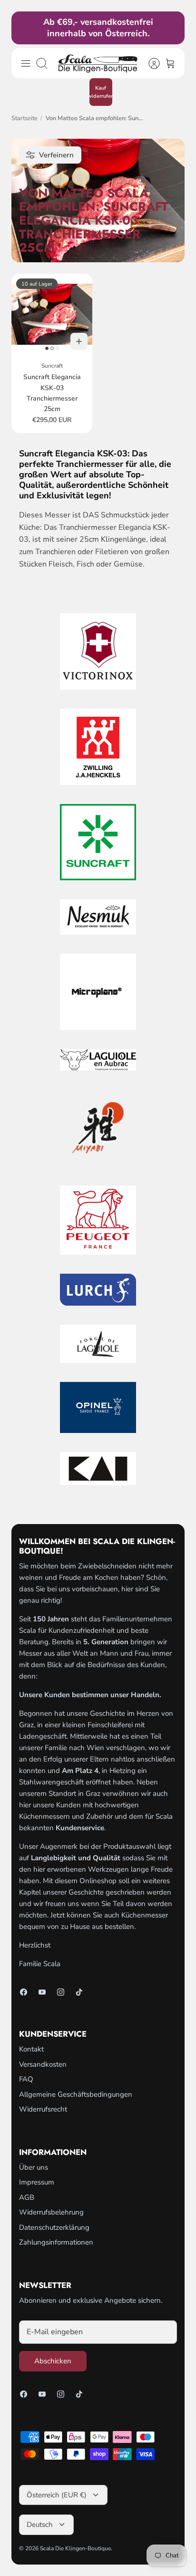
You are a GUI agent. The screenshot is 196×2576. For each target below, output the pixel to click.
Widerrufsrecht (43, 2109)
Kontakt (31, 2049)
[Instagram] (61, 1992)
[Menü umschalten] (26, 63)
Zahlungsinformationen (56, 2242)
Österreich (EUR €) (57, 2495)
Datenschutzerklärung (54, 2227)
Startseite (24, 118)
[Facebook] (24, 1992)
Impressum (37, 2182)
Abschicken (53, 2361)
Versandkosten (43, 2064)
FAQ (26, 2079)
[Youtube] (42, 1992)
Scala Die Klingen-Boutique (75, 2548)
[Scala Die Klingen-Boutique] (98, 63)
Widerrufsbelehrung (51, 2212)
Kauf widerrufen (101, 92)
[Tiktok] (79, 1992)
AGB (27, 2197)
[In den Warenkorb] (79, 341)
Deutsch (40, 2524)
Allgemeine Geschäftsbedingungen (76, 2094)
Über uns (34, 2167)
